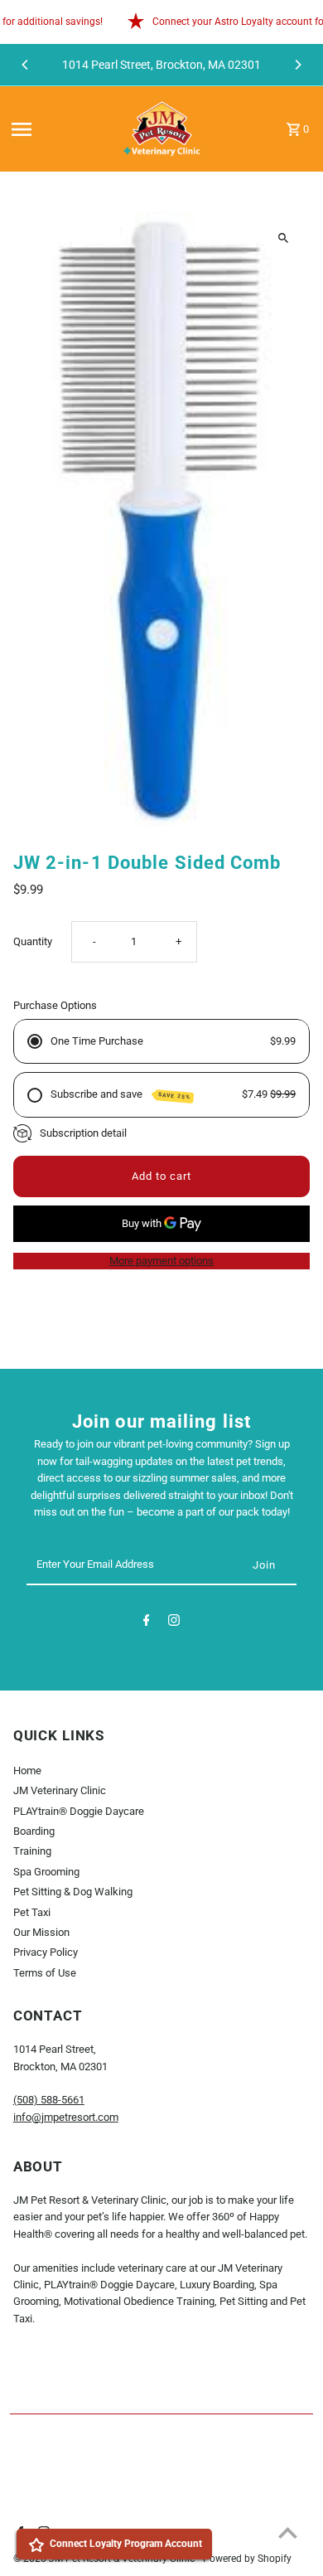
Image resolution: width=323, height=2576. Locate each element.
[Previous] (26, 65)
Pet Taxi (32, 1912)
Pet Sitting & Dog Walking (73, 1892)
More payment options (161, 1261)
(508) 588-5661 (49, 2100)
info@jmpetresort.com (66, 2117)
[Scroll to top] (288, 2532)
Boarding (34, 1831)
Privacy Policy (46, 1952)
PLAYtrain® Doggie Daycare (79, 1811)
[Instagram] (174, 1623)
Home (27, 1771)
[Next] (297, 65)
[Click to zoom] (283, 238)
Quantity (33, 941)
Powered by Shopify (247, 2559)
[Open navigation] (58, 129)
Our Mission (41, 1932)
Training (32, 1851)
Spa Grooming (46, 1872)
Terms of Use (45, 1973)
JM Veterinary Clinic (60, 1790)
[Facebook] (147, 1623)
